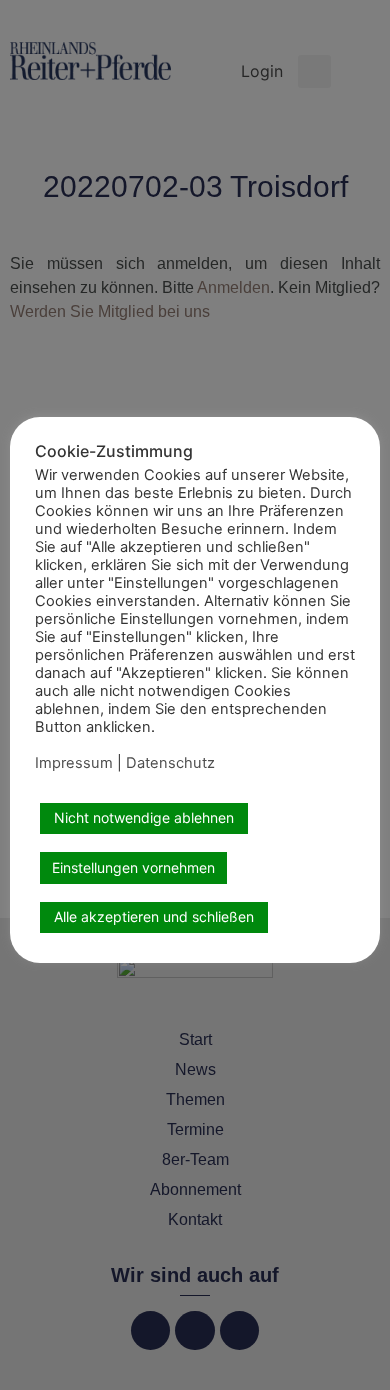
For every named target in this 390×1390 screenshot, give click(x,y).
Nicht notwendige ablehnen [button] (144, 817)
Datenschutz (170, 763)
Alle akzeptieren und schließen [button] (154, 916)
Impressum (74, 763)
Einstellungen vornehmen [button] (133, 867)
